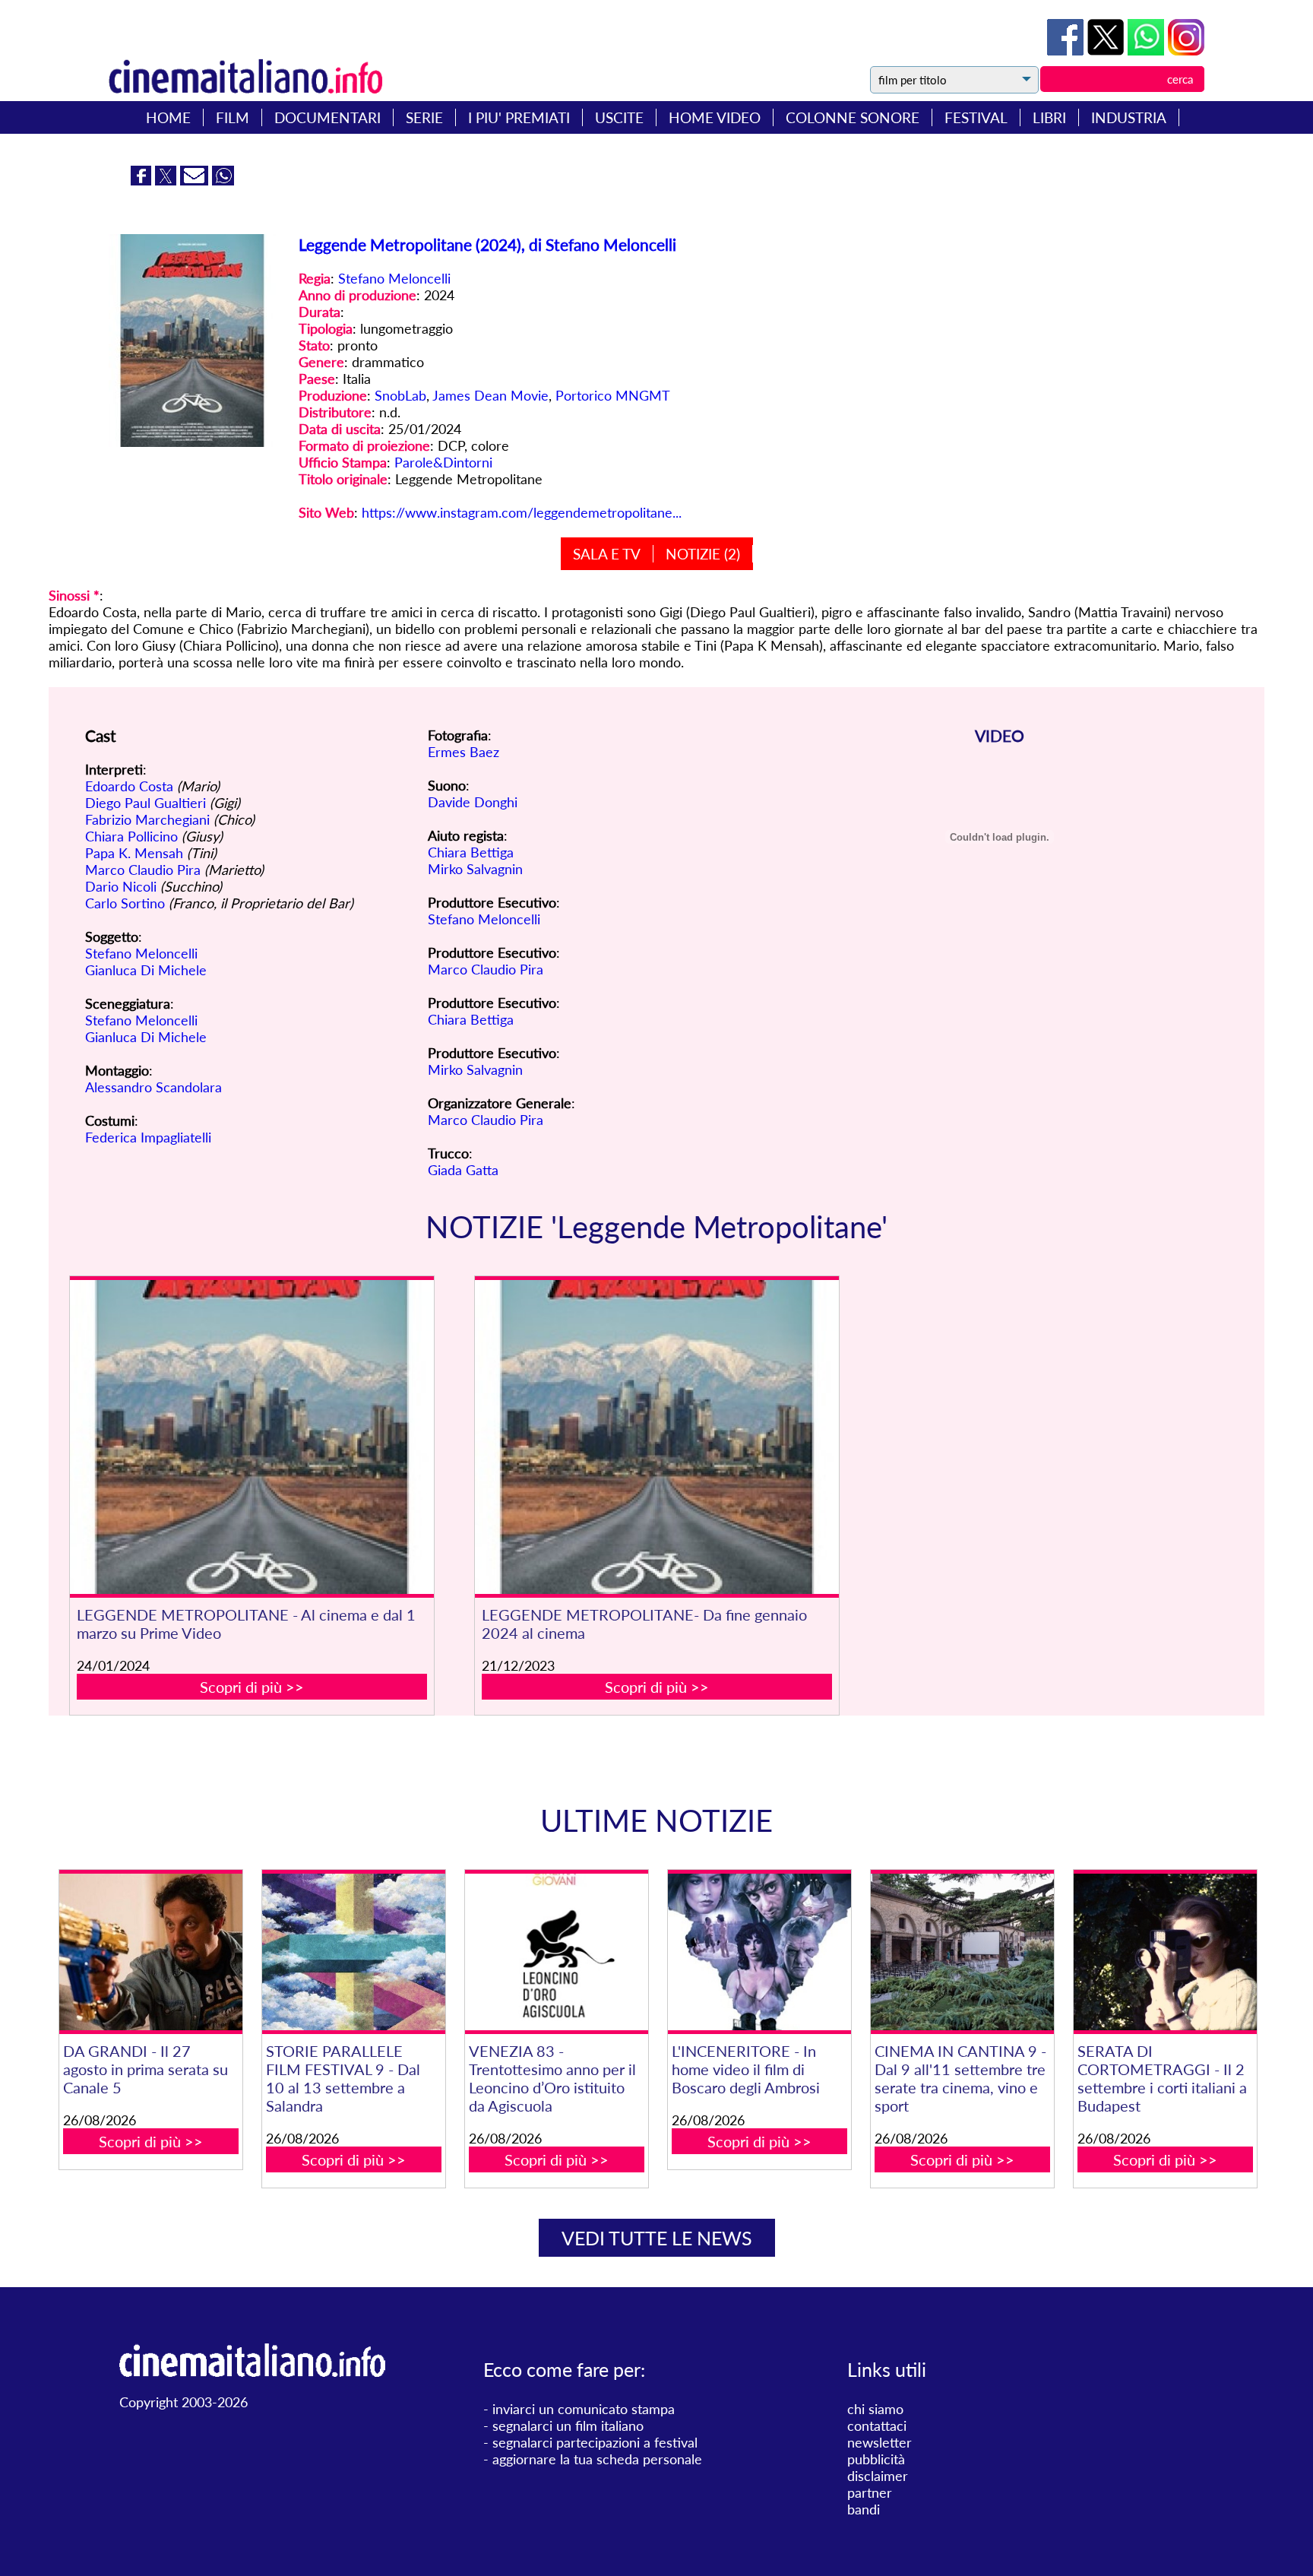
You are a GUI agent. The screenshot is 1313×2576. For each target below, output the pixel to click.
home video (715, 117)
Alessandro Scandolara (153, 1087)
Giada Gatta (463, 1170)
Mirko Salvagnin (475, 869)
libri (1049, 117)
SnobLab (400, 395)
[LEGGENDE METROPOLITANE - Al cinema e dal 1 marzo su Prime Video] (252, 1437)
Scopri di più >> (252, 1687)
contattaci (877, 2425)
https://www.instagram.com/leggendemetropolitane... (522, 512)
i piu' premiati (519, 117)
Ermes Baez (464, 752)
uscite (619, 117)
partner (870, 2492)
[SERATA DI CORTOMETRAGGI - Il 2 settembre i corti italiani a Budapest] (1165, 1952)
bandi (864, 2509)
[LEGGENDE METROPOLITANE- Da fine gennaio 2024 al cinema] (657, 1437)
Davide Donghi (473, 802)
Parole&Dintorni (443, 462)
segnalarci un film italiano (568, 2425)
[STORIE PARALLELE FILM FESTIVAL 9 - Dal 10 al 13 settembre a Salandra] (353, 1952)
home (168, 117)
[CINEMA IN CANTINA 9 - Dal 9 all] (962, 1952)
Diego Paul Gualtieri (146, 803)
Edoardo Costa (129, 786)
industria (1129, 117)
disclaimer (878, 2476)
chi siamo (875, 2409)
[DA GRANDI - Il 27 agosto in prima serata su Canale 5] (150, 1952)
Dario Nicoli (121, 886)
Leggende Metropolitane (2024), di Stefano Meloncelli (487, 244)
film (233, 117)
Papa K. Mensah (134, 853)
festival (976, 117)
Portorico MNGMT (613, 395)
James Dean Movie (490, 395)
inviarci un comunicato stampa (584, 2409)
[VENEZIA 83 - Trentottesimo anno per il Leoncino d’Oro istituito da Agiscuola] (556, 1952)
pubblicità (876, 2459)
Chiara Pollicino (131, 836)
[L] (759, 1952)
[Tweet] (1107, 50)
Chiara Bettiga (471, 852)
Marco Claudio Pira (143, 870)
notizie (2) (703, 554)
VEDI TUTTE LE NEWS (657, 2238)
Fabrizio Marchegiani (147, 819)
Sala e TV (607, 554)
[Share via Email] (196, 180)
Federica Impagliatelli (148, 1137)
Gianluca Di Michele (146, 970)
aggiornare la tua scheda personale (597, 2459)
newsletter (880, 2442)
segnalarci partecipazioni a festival (595, 2442)
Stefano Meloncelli (394, 278)
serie (424, 117)
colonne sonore (853, 117)
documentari (327, 117)
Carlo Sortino (125, 903)
